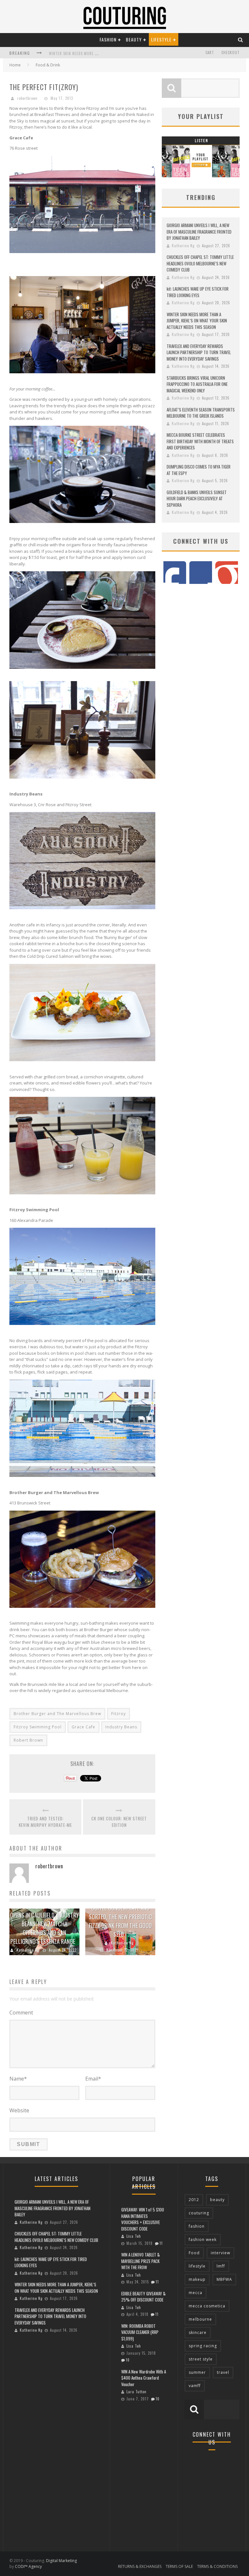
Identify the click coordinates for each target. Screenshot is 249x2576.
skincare (198, 2332)
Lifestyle (161, 39)
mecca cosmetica (207, 2306)
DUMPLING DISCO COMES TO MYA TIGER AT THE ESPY (199, 470)
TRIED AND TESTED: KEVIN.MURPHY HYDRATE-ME (45, 1822)
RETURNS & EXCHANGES (140, 2566)
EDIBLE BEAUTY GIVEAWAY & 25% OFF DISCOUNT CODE (143, 2297)
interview (220, 2253)
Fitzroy (119, 1714)
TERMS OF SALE (179, 2566)
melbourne (200, 2319)
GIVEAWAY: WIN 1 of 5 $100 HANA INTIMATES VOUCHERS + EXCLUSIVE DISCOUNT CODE (143, 2219)
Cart (210, 52)
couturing (199, 2213)
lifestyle (197, 2266)
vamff (195, 2386)
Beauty (134, 39)
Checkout (231, 52)
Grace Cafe (83, 1727)
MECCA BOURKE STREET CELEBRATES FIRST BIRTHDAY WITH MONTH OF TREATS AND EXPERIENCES (200, 441)
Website (19, 2110)
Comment (21, 2013)
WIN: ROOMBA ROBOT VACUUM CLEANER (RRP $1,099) (140, 2332)
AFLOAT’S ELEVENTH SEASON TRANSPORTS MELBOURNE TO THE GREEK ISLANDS (201, 413)
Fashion (108, 39)
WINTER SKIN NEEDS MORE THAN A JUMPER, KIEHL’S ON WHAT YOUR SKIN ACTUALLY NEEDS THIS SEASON (197, 321)
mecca (196, 2293)
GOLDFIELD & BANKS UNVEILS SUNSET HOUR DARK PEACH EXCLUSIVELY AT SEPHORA (197, 499)
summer (197, 2372)
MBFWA (224, 2279)
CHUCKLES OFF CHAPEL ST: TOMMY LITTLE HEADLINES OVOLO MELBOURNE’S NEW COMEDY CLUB (200, 263)
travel (223, 2372)
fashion (197, 2226)
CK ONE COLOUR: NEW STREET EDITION (119, 1822)
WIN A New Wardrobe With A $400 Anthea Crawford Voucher (144, 2378)
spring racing (203, 2346)
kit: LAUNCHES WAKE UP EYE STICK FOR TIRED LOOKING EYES (198, 292)
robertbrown (27, 98)
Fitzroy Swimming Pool (38, 1727)
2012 (194, 2200)
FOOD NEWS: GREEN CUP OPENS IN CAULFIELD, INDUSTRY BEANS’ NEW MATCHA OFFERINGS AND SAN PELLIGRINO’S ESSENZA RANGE (44, 1924)
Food (194, 2253)
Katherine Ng (28, 1950)
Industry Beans (121, 1727)
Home (15, 65)
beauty (217, 2200)
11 (161, 2243)
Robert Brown (28, 1740)
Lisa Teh (134, 2236)
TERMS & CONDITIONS (217, 2566)
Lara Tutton (136, 2392)
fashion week (203, 2239)
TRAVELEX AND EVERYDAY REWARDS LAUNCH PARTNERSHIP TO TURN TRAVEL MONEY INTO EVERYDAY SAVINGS (199, 352)
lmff (221, 2266)
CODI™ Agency (28, 2566)
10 (128, 2360)
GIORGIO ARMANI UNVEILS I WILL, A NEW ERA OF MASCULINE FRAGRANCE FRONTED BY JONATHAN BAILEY (199, 232)
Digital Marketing (61, 2561)
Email (93, 2079)
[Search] (241, 39)
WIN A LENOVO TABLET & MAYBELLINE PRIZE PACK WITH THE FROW (141, 2261)
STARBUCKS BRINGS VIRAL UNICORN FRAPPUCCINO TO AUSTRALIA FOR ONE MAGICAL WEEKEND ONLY (197, 384)
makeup (197, 2279)
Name (18, 2079)
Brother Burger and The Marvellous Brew (57, 1714)
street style (201, 2359)
